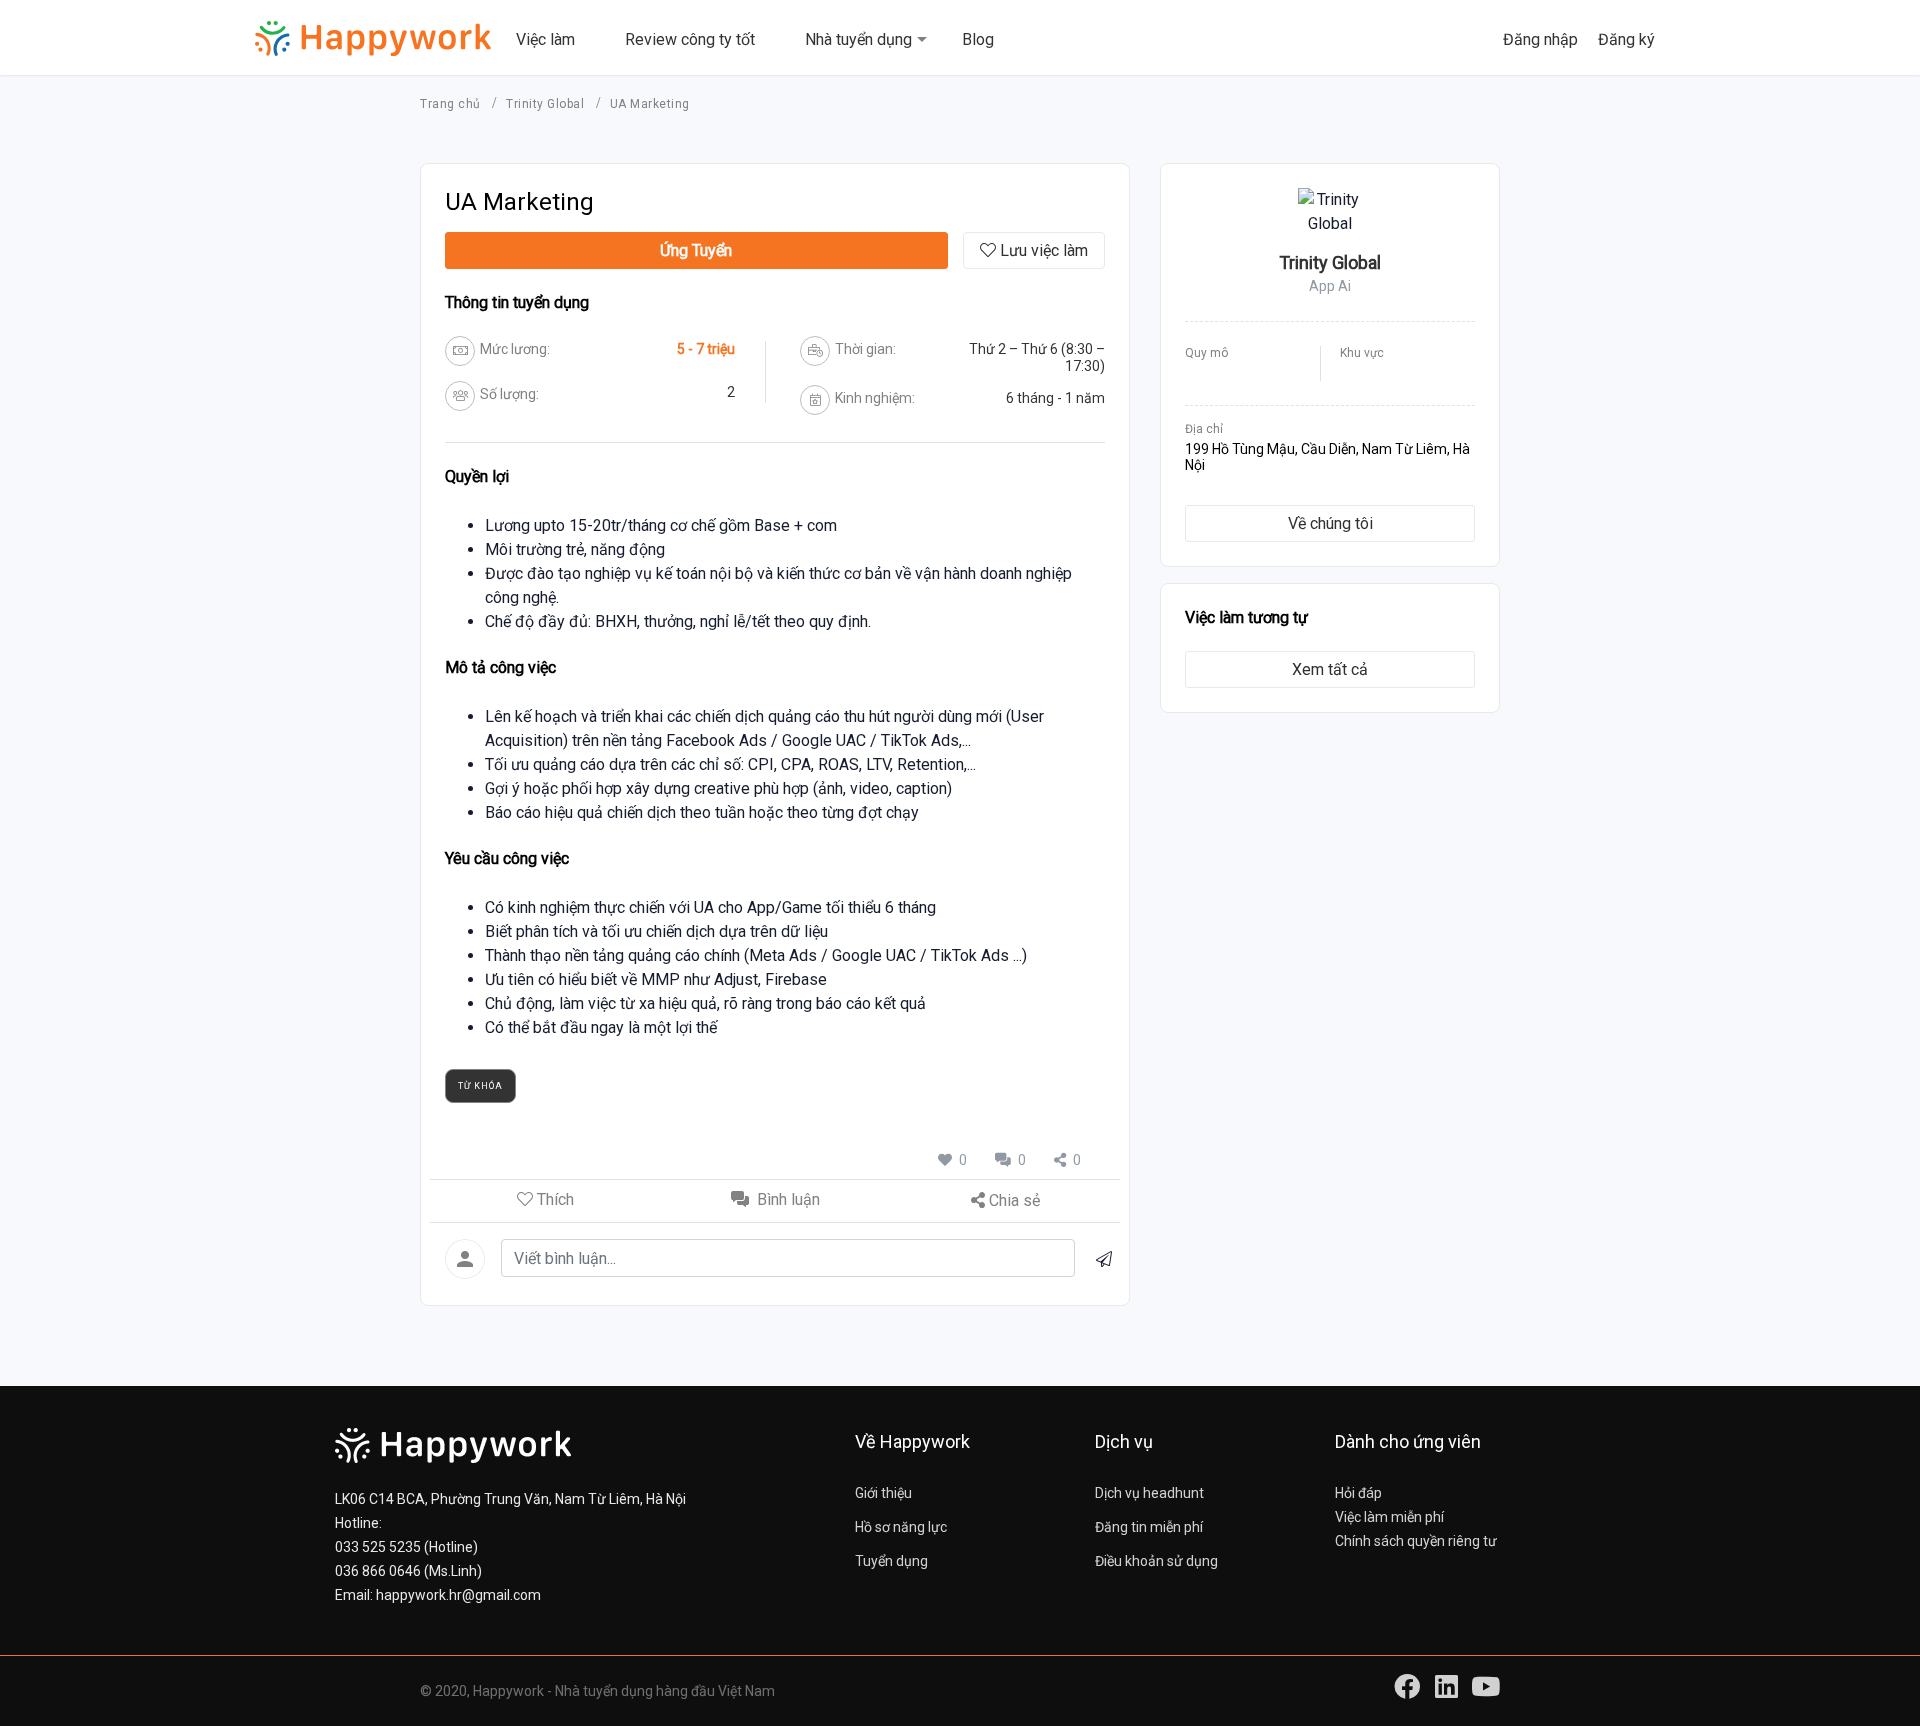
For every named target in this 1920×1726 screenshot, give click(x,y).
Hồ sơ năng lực (901, 1527)
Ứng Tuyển (696, 250)
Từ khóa (480, 1086)
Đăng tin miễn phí (1149, 1527)
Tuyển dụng (891, 1561)
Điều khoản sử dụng (1156, 1561)
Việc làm (545, 39)
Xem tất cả (1330, 669)
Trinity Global (547, 104)
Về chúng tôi (1330, 523)
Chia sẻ (1014, 1200)
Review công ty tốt (690, 39)
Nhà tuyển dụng (858, 39)
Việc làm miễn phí (1389, 1517)
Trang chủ (452, 104)
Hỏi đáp (1358, 1493)
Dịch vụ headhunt (1149, 1493)
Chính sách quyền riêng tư (1416, 1541)
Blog (978, 39)
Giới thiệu (883, 1493)
